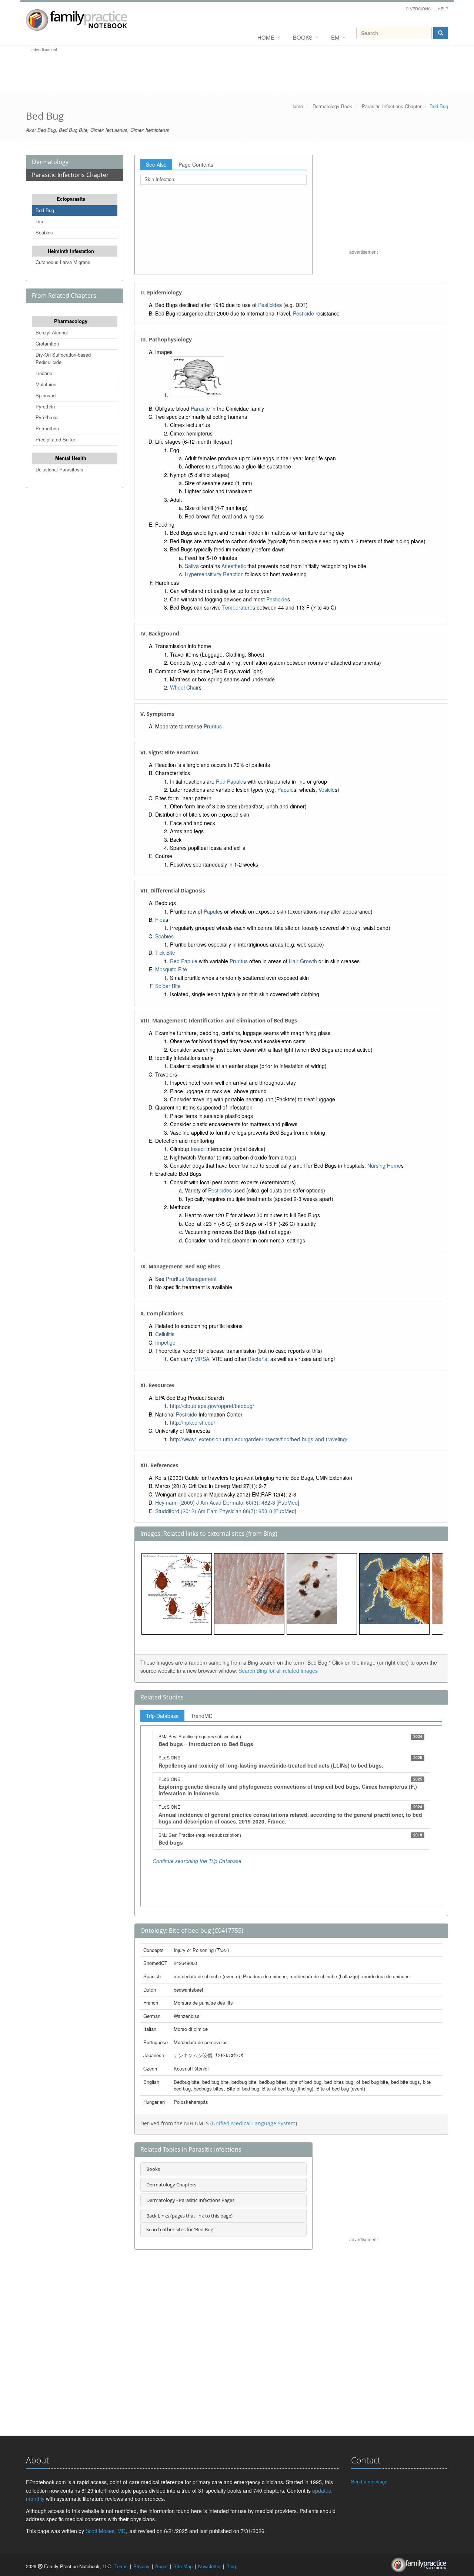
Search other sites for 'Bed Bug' (180, 2229)
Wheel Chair (184, 687)
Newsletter (209, 2566)
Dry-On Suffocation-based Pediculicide (63, 358)
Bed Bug (45, 210)
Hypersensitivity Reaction (214, 574)
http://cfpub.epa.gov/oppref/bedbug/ (212, 1406)
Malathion (46, 384)
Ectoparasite (71, 199)
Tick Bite (165, 952)
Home (266, 37)
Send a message (369, 2481)
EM (335, 37)
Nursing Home (384, 1165)
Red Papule (230, 781)
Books (303, 37)
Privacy (141, 2566)
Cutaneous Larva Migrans (63, 262)
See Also (156, 164)
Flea (160, 920)
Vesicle (327, 790)
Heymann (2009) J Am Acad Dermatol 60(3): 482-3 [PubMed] (227, 1502)
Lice (40, 221)
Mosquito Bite (171, 969)
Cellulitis (165, 1334)
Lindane (44, 373)
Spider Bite (168, 986)
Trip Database (162, 1716)
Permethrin (47, 428)
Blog (231, 2566)
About (161, 2566)
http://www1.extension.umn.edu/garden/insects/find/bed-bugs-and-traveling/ (259, 1439)
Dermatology (50, 162)
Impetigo (165, 1342)
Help (443, 9)
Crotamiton (47, 343)
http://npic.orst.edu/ (193, 1422)
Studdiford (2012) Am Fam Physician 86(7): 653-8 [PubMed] (226, 1511)
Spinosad (46, 395)
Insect (198, 1149)
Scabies (44, 232)
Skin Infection (159, 179)
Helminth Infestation (71, 251)
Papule (286, 790)
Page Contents (196, 164)
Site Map (183, 2566)
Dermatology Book (332, 106)
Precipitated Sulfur (55, 439)
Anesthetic (234, 566)
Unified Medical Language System (254, 2123)
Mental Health (71, 458)
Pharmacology (71, 321)
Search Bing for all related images (278, 1671)
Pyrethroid (46, 417)
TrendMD (202, 1716)
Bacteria (258, 1359)
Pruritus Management (191, 1279)
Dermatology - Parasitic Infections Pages (190, 2200)
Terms (121, 2566)
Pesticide (269, 305)
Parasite (200, 408)
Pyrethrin (45, 406)
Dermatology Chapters (171, 2185)
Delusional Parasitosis (59, 469)
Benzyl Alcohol (52, 332)
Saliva (192, 566)
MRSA (202, 1359)
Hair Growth (303, 961)
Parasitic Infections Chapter (392, 106)
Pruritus (213, 726)
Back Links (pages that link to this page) (189, 2216)
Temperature (237, 607)
